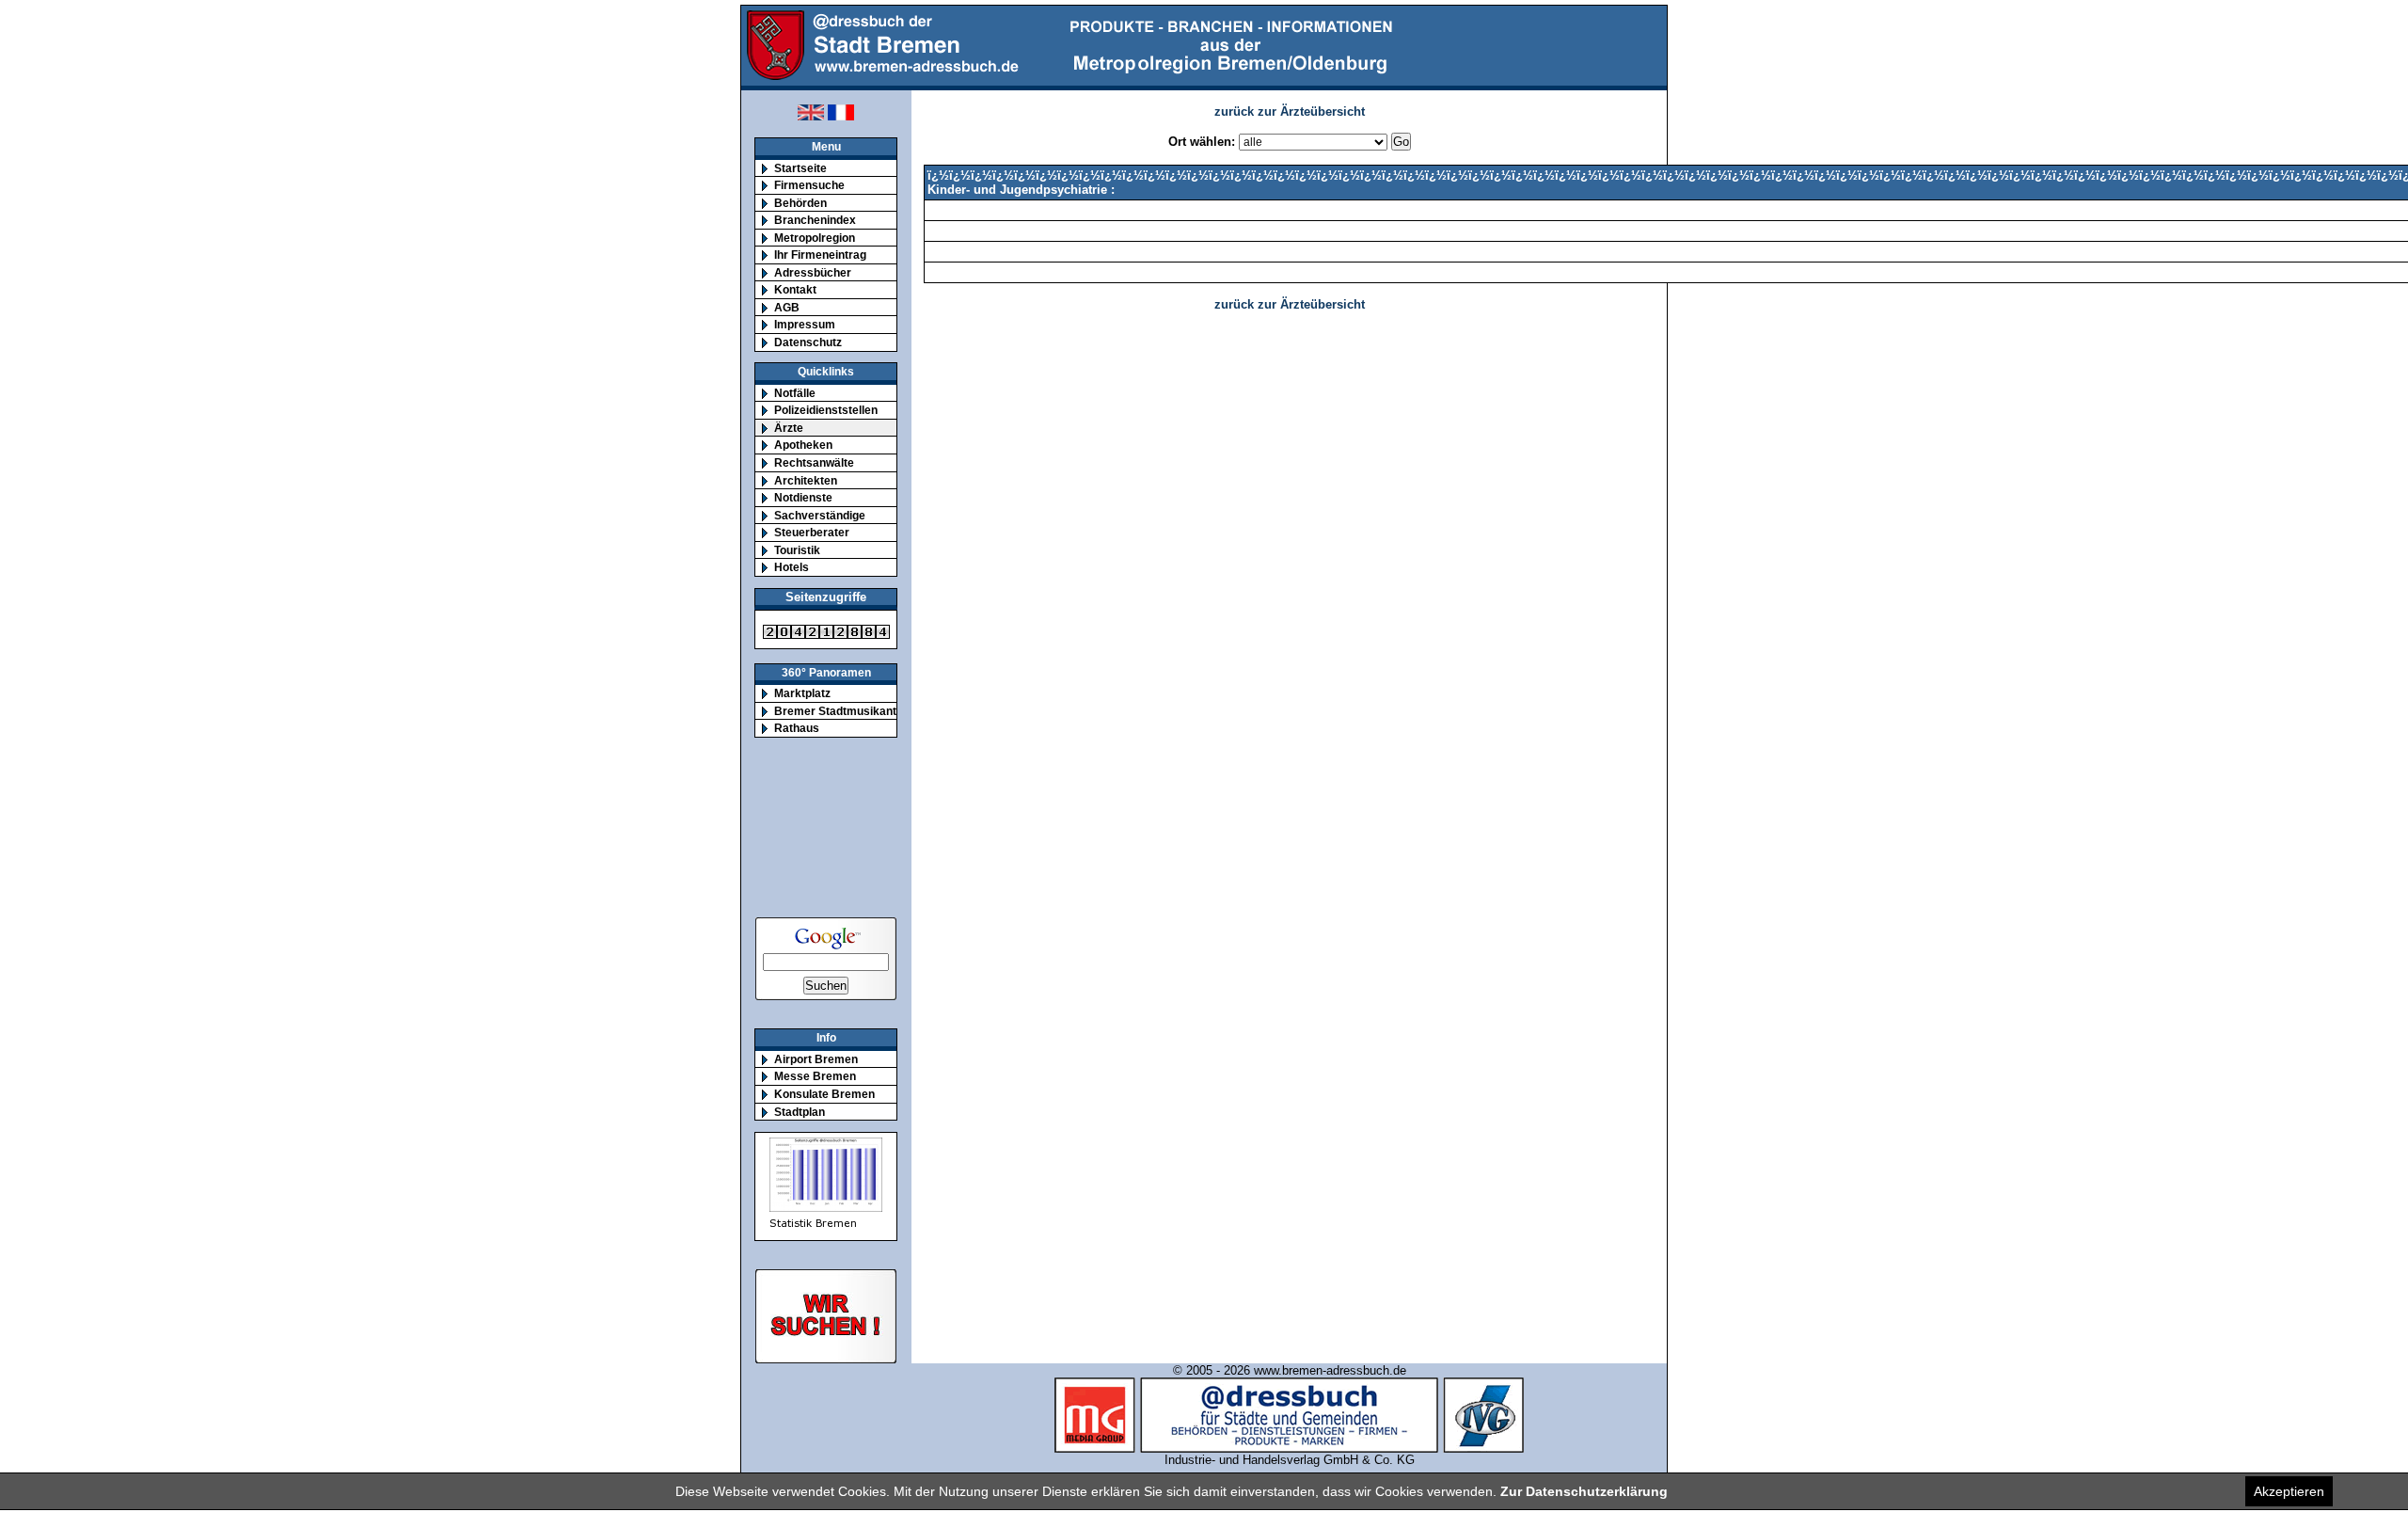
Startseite (800, 168)
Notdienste (803, 497)
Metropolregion (815, 238)
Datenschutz (808, 342)
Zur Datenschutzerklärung (1584, 1491)
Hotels (792, 567)
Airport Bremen (816, 1059)
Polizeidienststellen (826, 410)
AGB (787, 307)
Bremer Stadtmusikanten (842, 711)
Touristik (797, 550)
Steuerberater (812, 532)
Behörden (800, 203)
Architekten (806, 480)
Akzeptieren (2289, 1491)
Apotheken (803, 445)
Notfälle (795, 393)
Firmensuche (809, 185)
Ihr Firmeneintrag (820, 255)
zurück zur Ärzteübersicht (1290, 111)
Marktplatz (802, 693)
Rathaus (797, 728)
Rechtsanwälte (814, 462)
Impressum (805, 324)
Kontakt (795, 289)
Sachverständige (820, 515)
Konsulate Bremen (824, 1094)
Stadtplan (800, 1112)
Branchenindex (815, 220)
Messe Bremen (815, 1076)
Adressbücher (813, 272)
